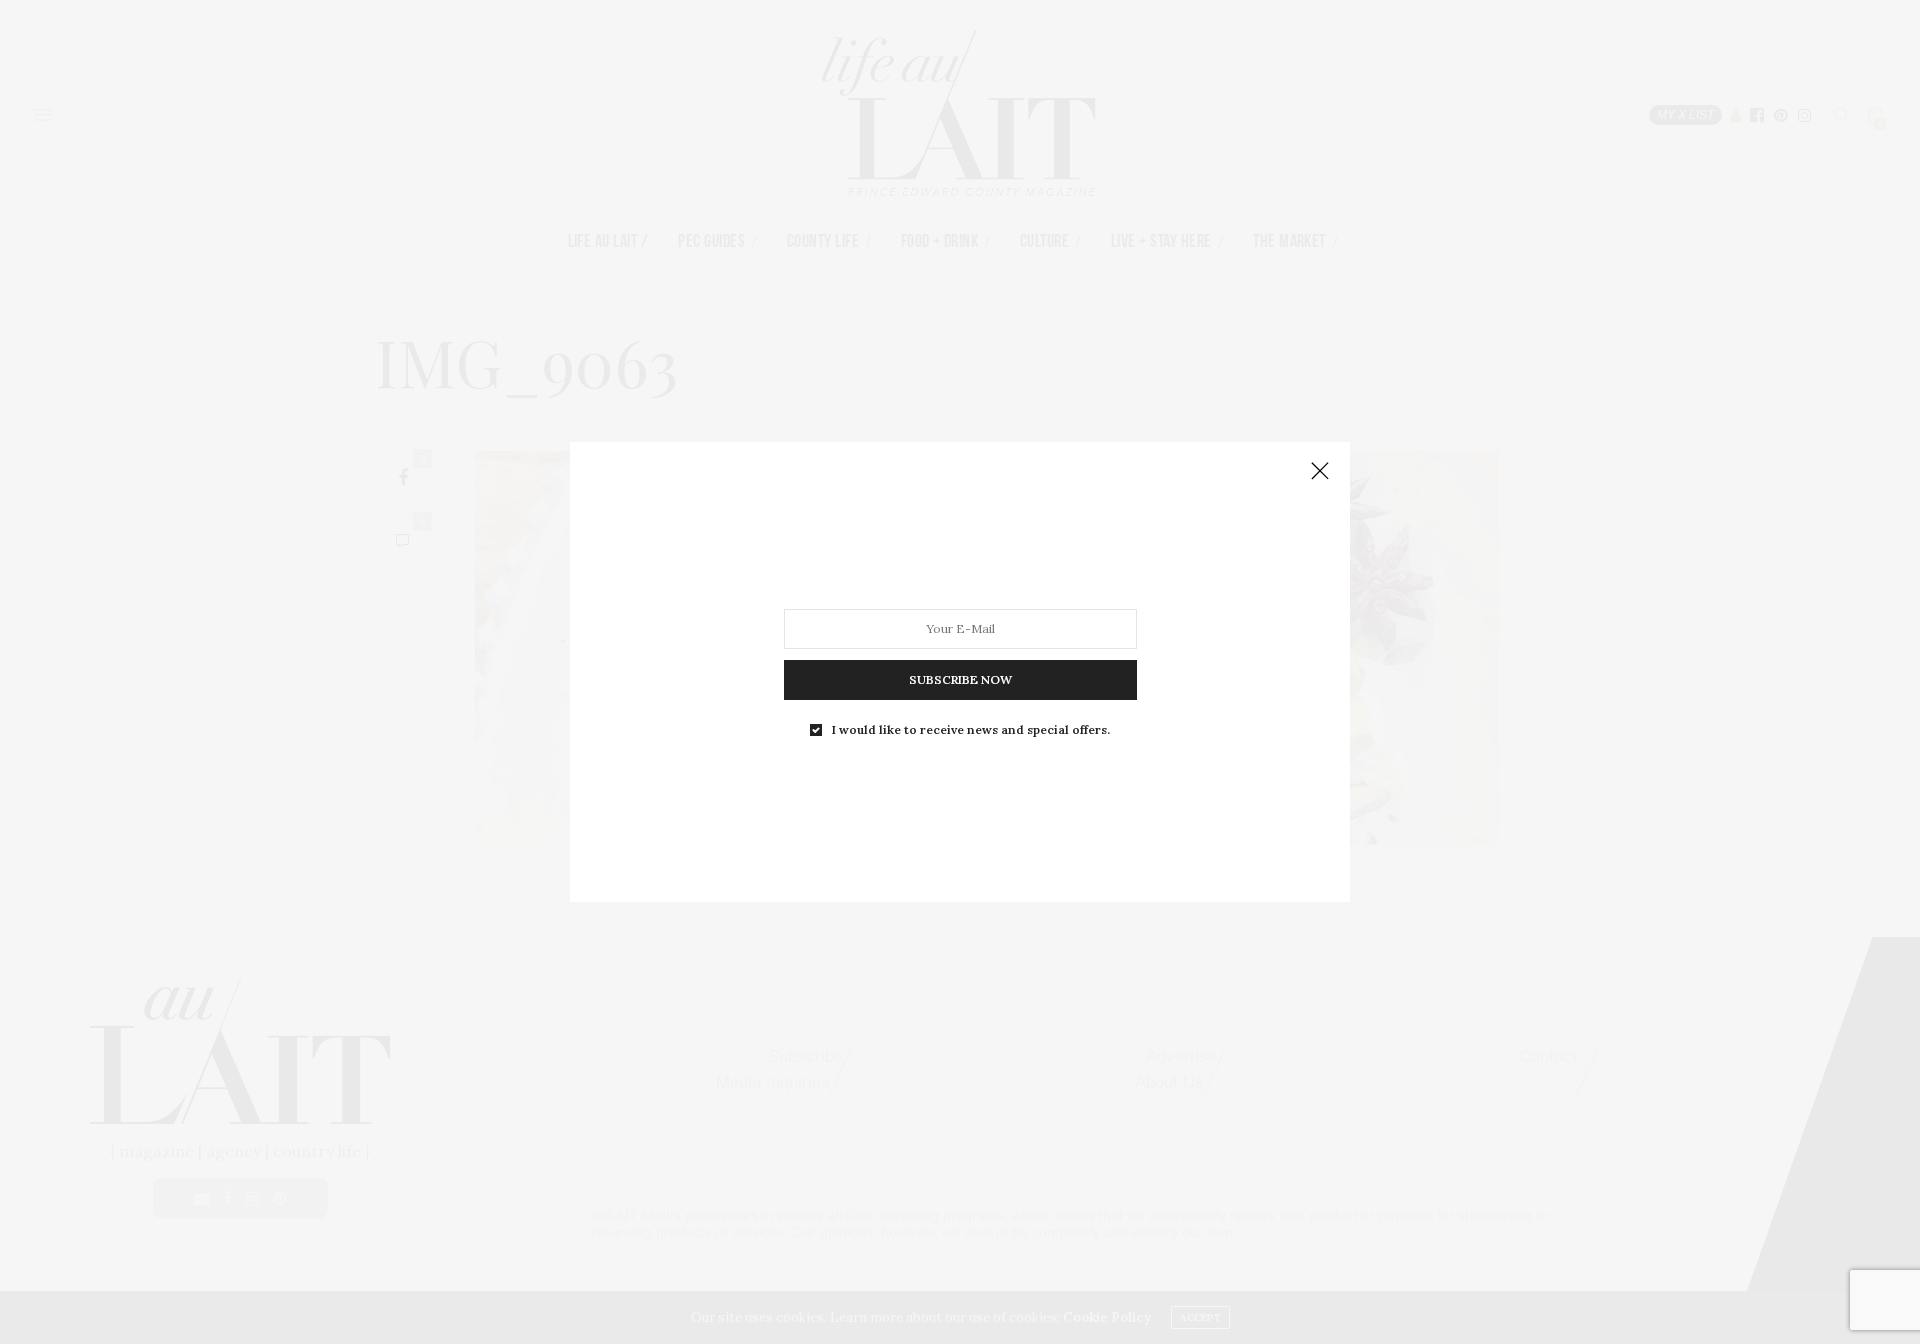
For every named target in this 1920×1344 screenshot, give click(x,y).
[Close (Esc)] (1320, 472)
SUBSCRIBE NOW (960, 679)
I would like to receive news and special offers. (971, 730)
